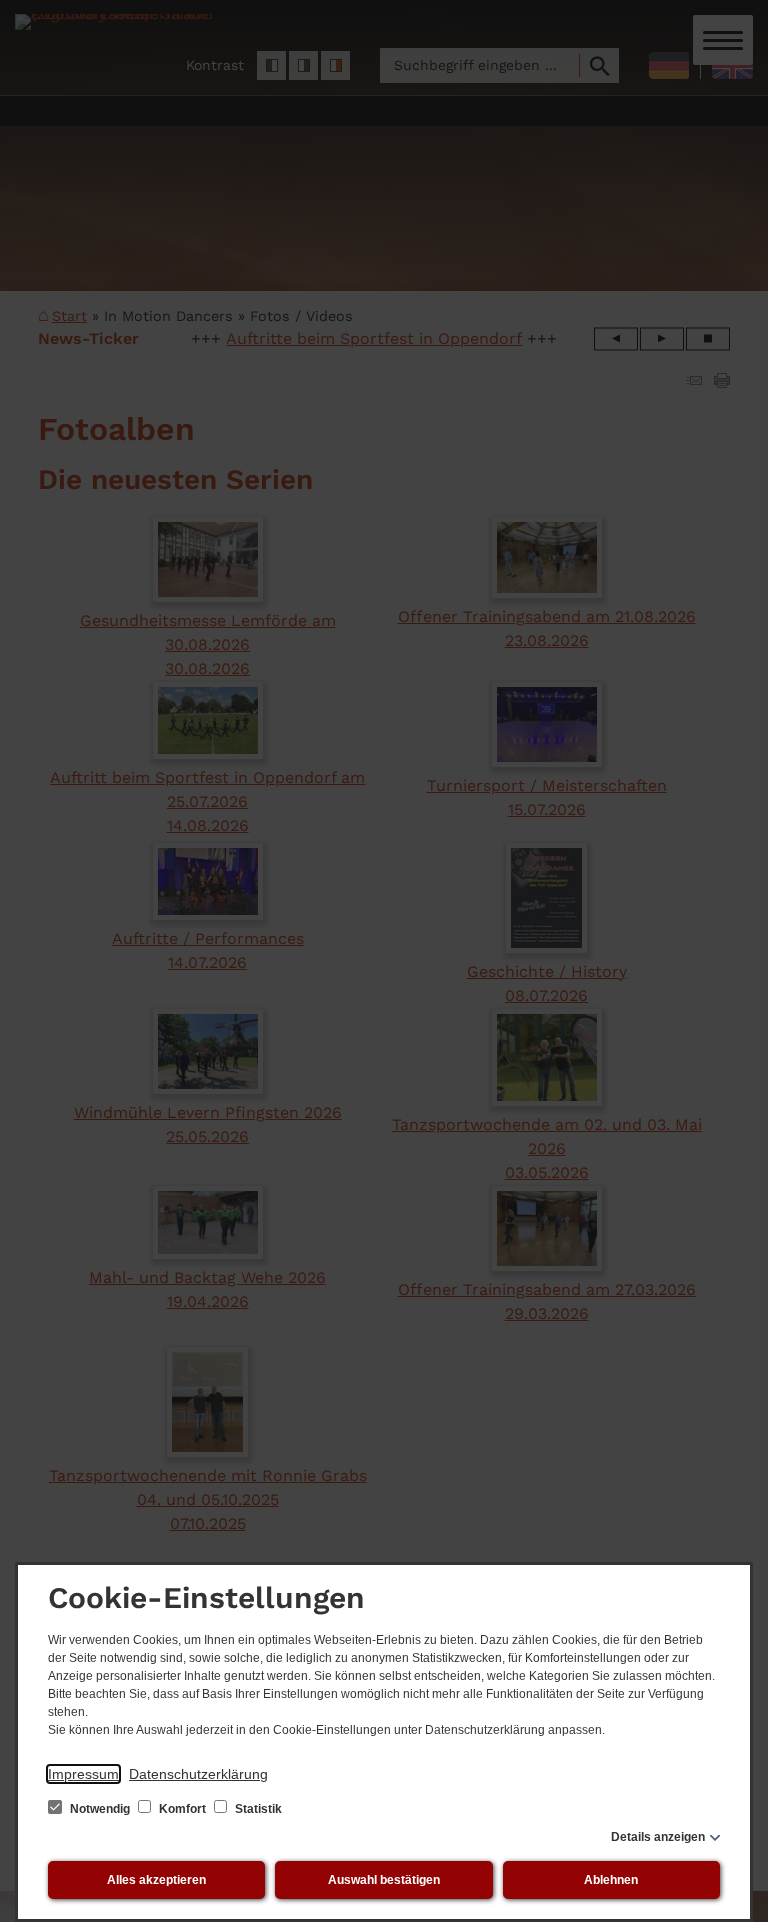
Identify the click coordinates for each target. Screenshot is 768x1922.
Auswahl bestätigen (384, 1880)
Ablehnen (611, 1880)
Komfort (182, 1809)
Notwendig (100, 1809)
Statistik (257, 1809)
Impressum (83, 1774)
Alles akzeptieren (156, 1880)
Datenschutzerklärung (198, 1774)
